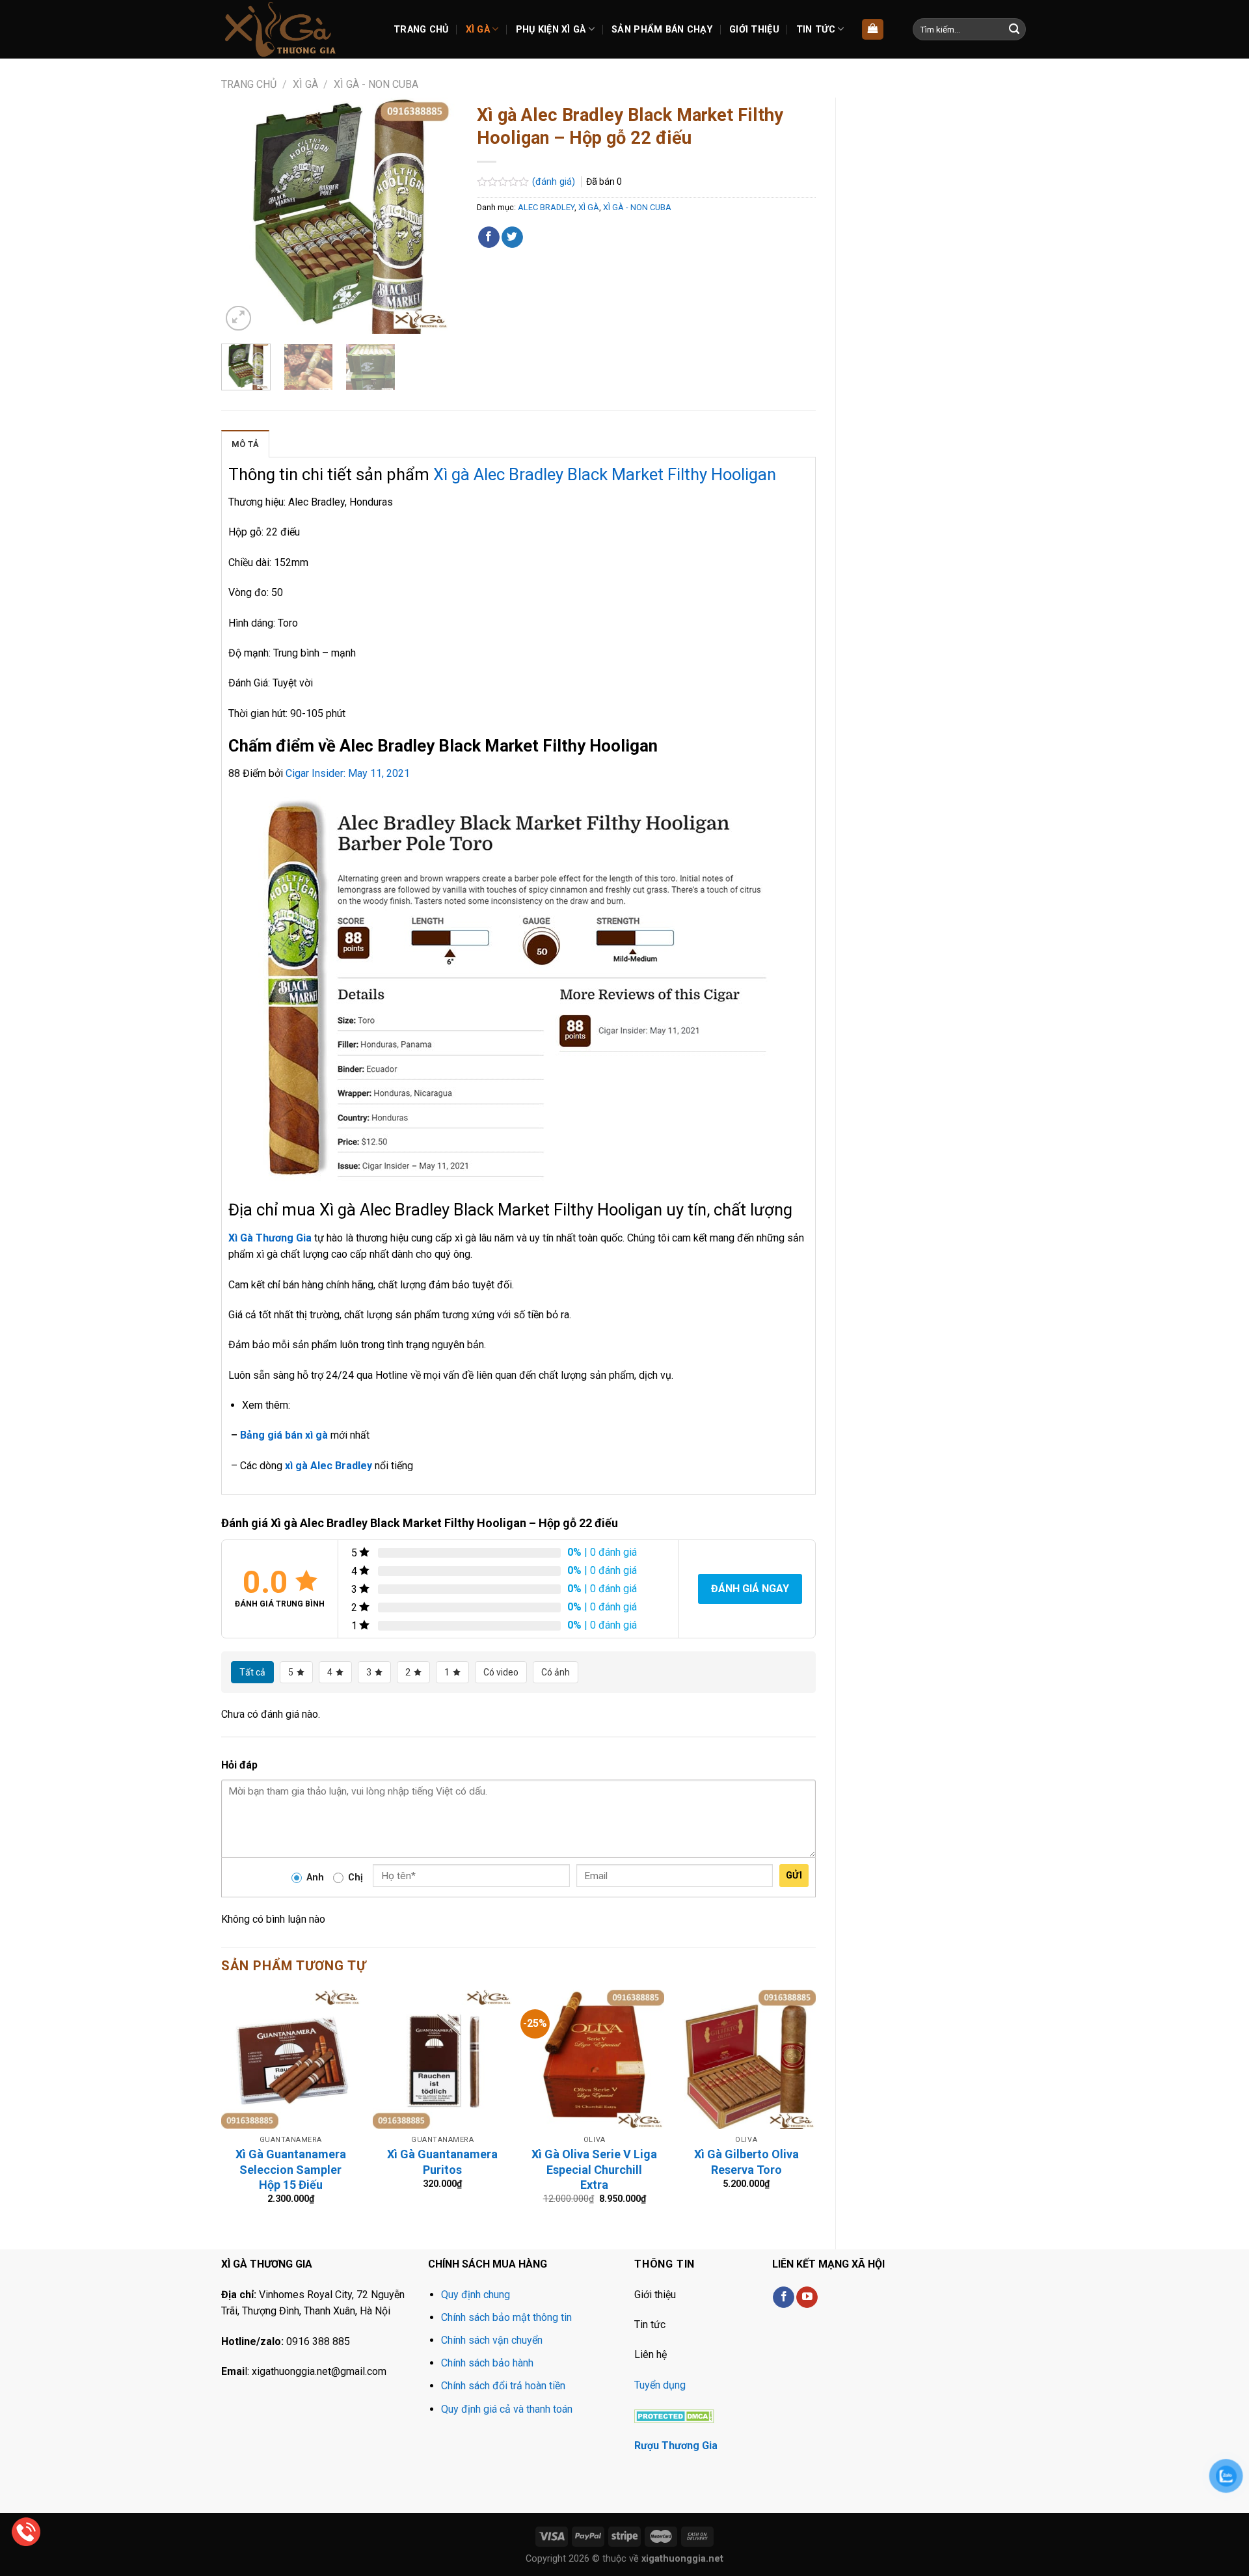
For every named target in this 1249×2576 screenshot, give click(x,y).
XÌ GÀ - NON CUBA (376, 84)
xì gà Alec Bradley (329, 1466)
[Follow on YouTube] (807, 2298)
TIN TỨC (816, 30)
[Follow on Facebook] (784, 2298)
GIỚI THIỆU (754, 30)
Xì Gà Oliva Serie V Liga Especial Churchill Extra (594, 2169)
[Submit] (1014, 29)
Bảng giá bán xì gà (284, 1435)
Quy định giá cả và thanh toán (507, 2409)
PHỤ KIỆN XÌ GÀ (551, 30)
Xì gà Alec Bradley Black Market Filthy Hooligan (605, 474)
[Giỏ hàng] (873, 30)
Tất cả (252, 1672)
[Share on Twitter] (512, 237)
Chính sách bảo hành (487, 2363)
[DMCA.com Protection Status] (674, 2415)
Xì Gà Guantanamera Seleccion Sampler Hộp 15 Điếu (291, 2169)
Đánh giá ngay (750, 1589)
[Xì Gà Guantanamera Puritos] (442, 2059)
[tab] (245, 444)
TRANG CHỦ (421, 30)
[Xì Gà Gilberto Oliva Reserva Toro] (746, 2059)
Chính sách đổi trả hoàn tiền (503, 2386)
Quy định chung (476, 2295)
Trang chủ (249, 84)
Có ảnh (556, 1672)
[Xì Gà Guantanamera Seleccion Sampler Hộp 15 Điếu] (291, 2059)
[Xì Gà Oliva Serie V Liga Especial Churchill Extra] (595, 2059)
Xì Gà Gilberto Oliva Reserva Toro (746, 2162)
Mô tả (245, 444)
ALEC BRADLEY (546, 207)
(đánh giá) (555, 182)
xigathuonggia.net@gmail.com (319, 2371)
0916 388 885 (318, 2341)
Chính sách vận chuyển (492, 2340)
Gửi (794, 1875)
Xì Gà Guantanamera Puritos (442, 2162)
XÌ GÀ (478, 30)
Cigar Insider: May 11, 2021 (348, 773)
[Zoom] (238, 319)
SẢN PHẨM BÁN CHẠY (662, 30)
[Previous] (242, 216)
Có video (501, 1672)
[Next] (436, 216)
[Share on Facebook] (489, 237)
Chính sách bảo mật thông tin (506, 2317)
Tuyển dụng (660, 2385)
